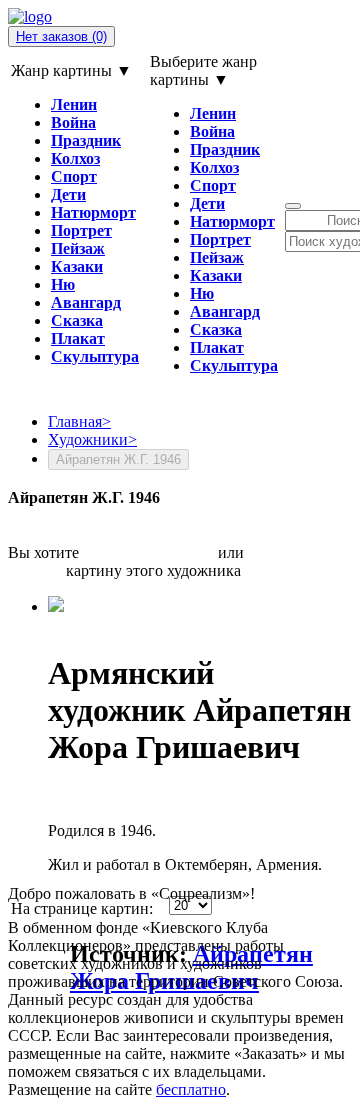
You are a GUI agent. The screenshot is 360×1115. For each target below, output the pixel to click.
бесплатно (191, 1089)
